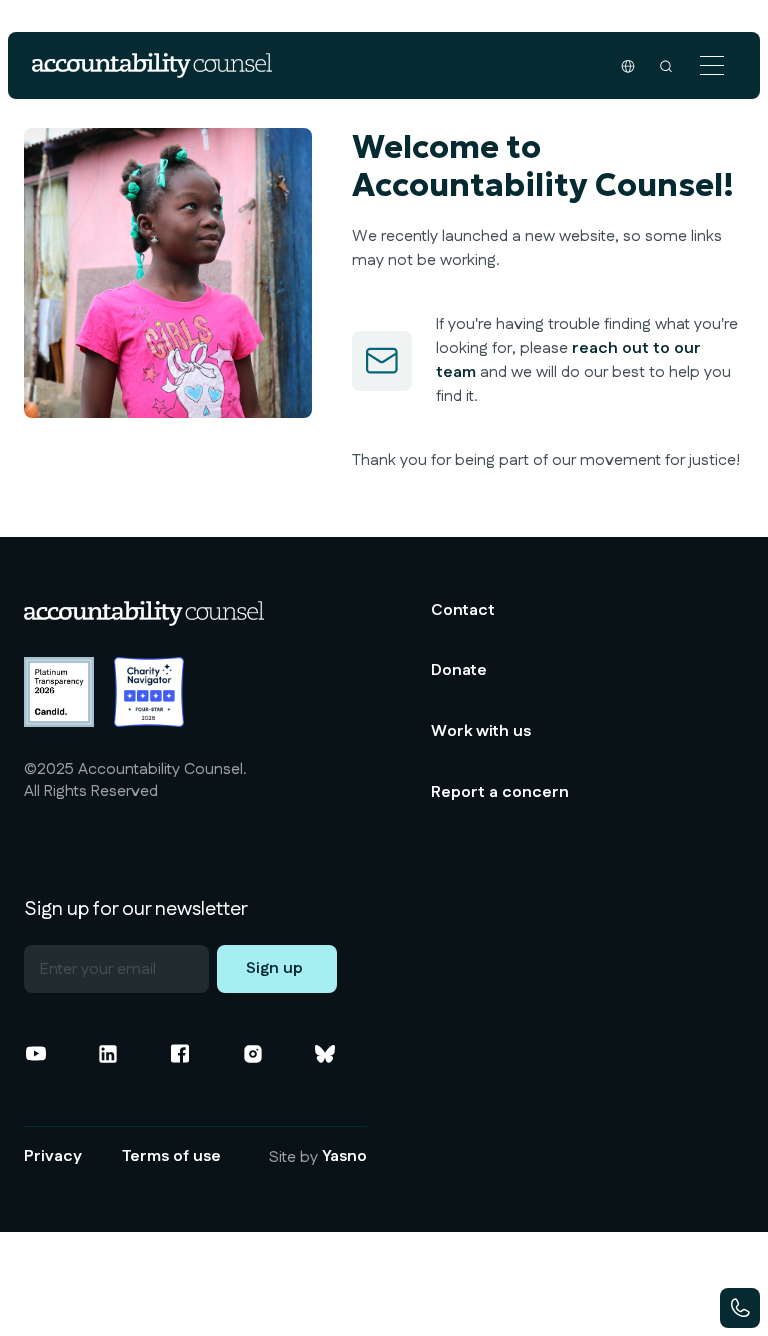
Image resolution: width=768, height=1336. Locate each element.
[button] (712, 65)
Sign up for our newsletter (136, 909)
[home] (152, 66)
